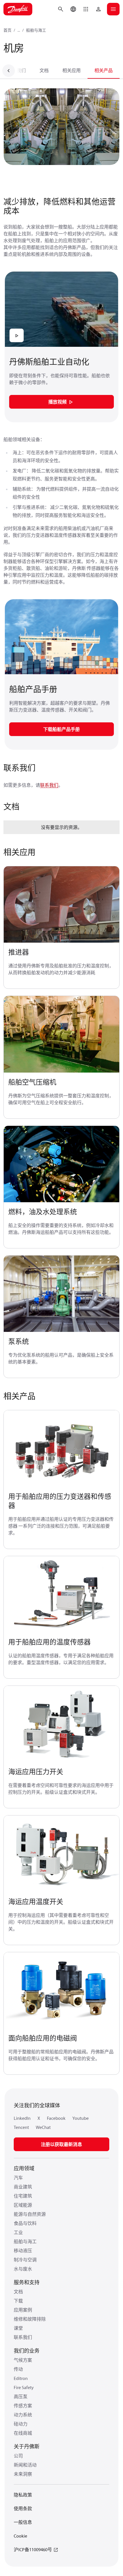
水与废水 (23, 2269)
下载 (18, 2301)
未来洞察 (23, 2474)
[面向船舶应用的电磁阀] (61, 1991)
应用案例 (23, 2310)
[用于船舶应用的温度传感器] (61, 1594)
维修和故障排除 (30, 2319)
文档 (44, 70)
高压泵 (21, 2396)
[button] (86, 9)
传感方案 (23, 2406)
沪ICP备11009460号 (33, 2549)
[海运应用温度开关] (61, 1854)
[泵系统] (61, 1294)
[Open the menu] (113, 9)
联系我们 (17, 70)
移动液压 (23, 2251)
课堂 (18, 2328)
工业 (18, 2232)
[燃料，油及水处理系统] (61, 1164)
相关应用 (72, 70)
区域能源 (23, 2205)
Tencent (21, 2127)
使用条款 (23, 2508)
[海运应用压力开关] (61, 1724)
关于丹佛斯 (27, 2446)
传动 (18, 2369)
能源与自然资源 (30, 2214)
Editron (21, 2378)
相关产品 (104, 70)
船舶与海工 (36, 30)
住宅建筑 (23, 2196)
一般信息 (23, 2522)
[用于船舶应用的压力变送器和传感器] (61, 1449)
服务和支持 (27, 2282)
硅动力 (21, 2424)
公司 (18, 2456)
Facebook (56, 2118)
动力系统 (23, 2415)
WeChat (43, 2127)
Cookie (20, 2536)
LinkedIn (22, 2118)
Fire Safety (24, 2387)
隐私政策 (23, 2495)
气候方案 (23, 2360)
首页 (7, 30)
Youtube (81, 2118)
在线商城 (23, 2433)
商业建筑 (23, 2187)
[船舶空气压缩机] (61, 1034)
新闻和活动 (25, 2465)
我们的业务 (27, 2351)
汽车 (18, 2178)
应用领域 (24, 2168)
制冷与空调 (25, 2260)
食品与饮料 (25, 2223)
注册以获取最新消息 (61, 2144)
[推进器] (61, 905)
